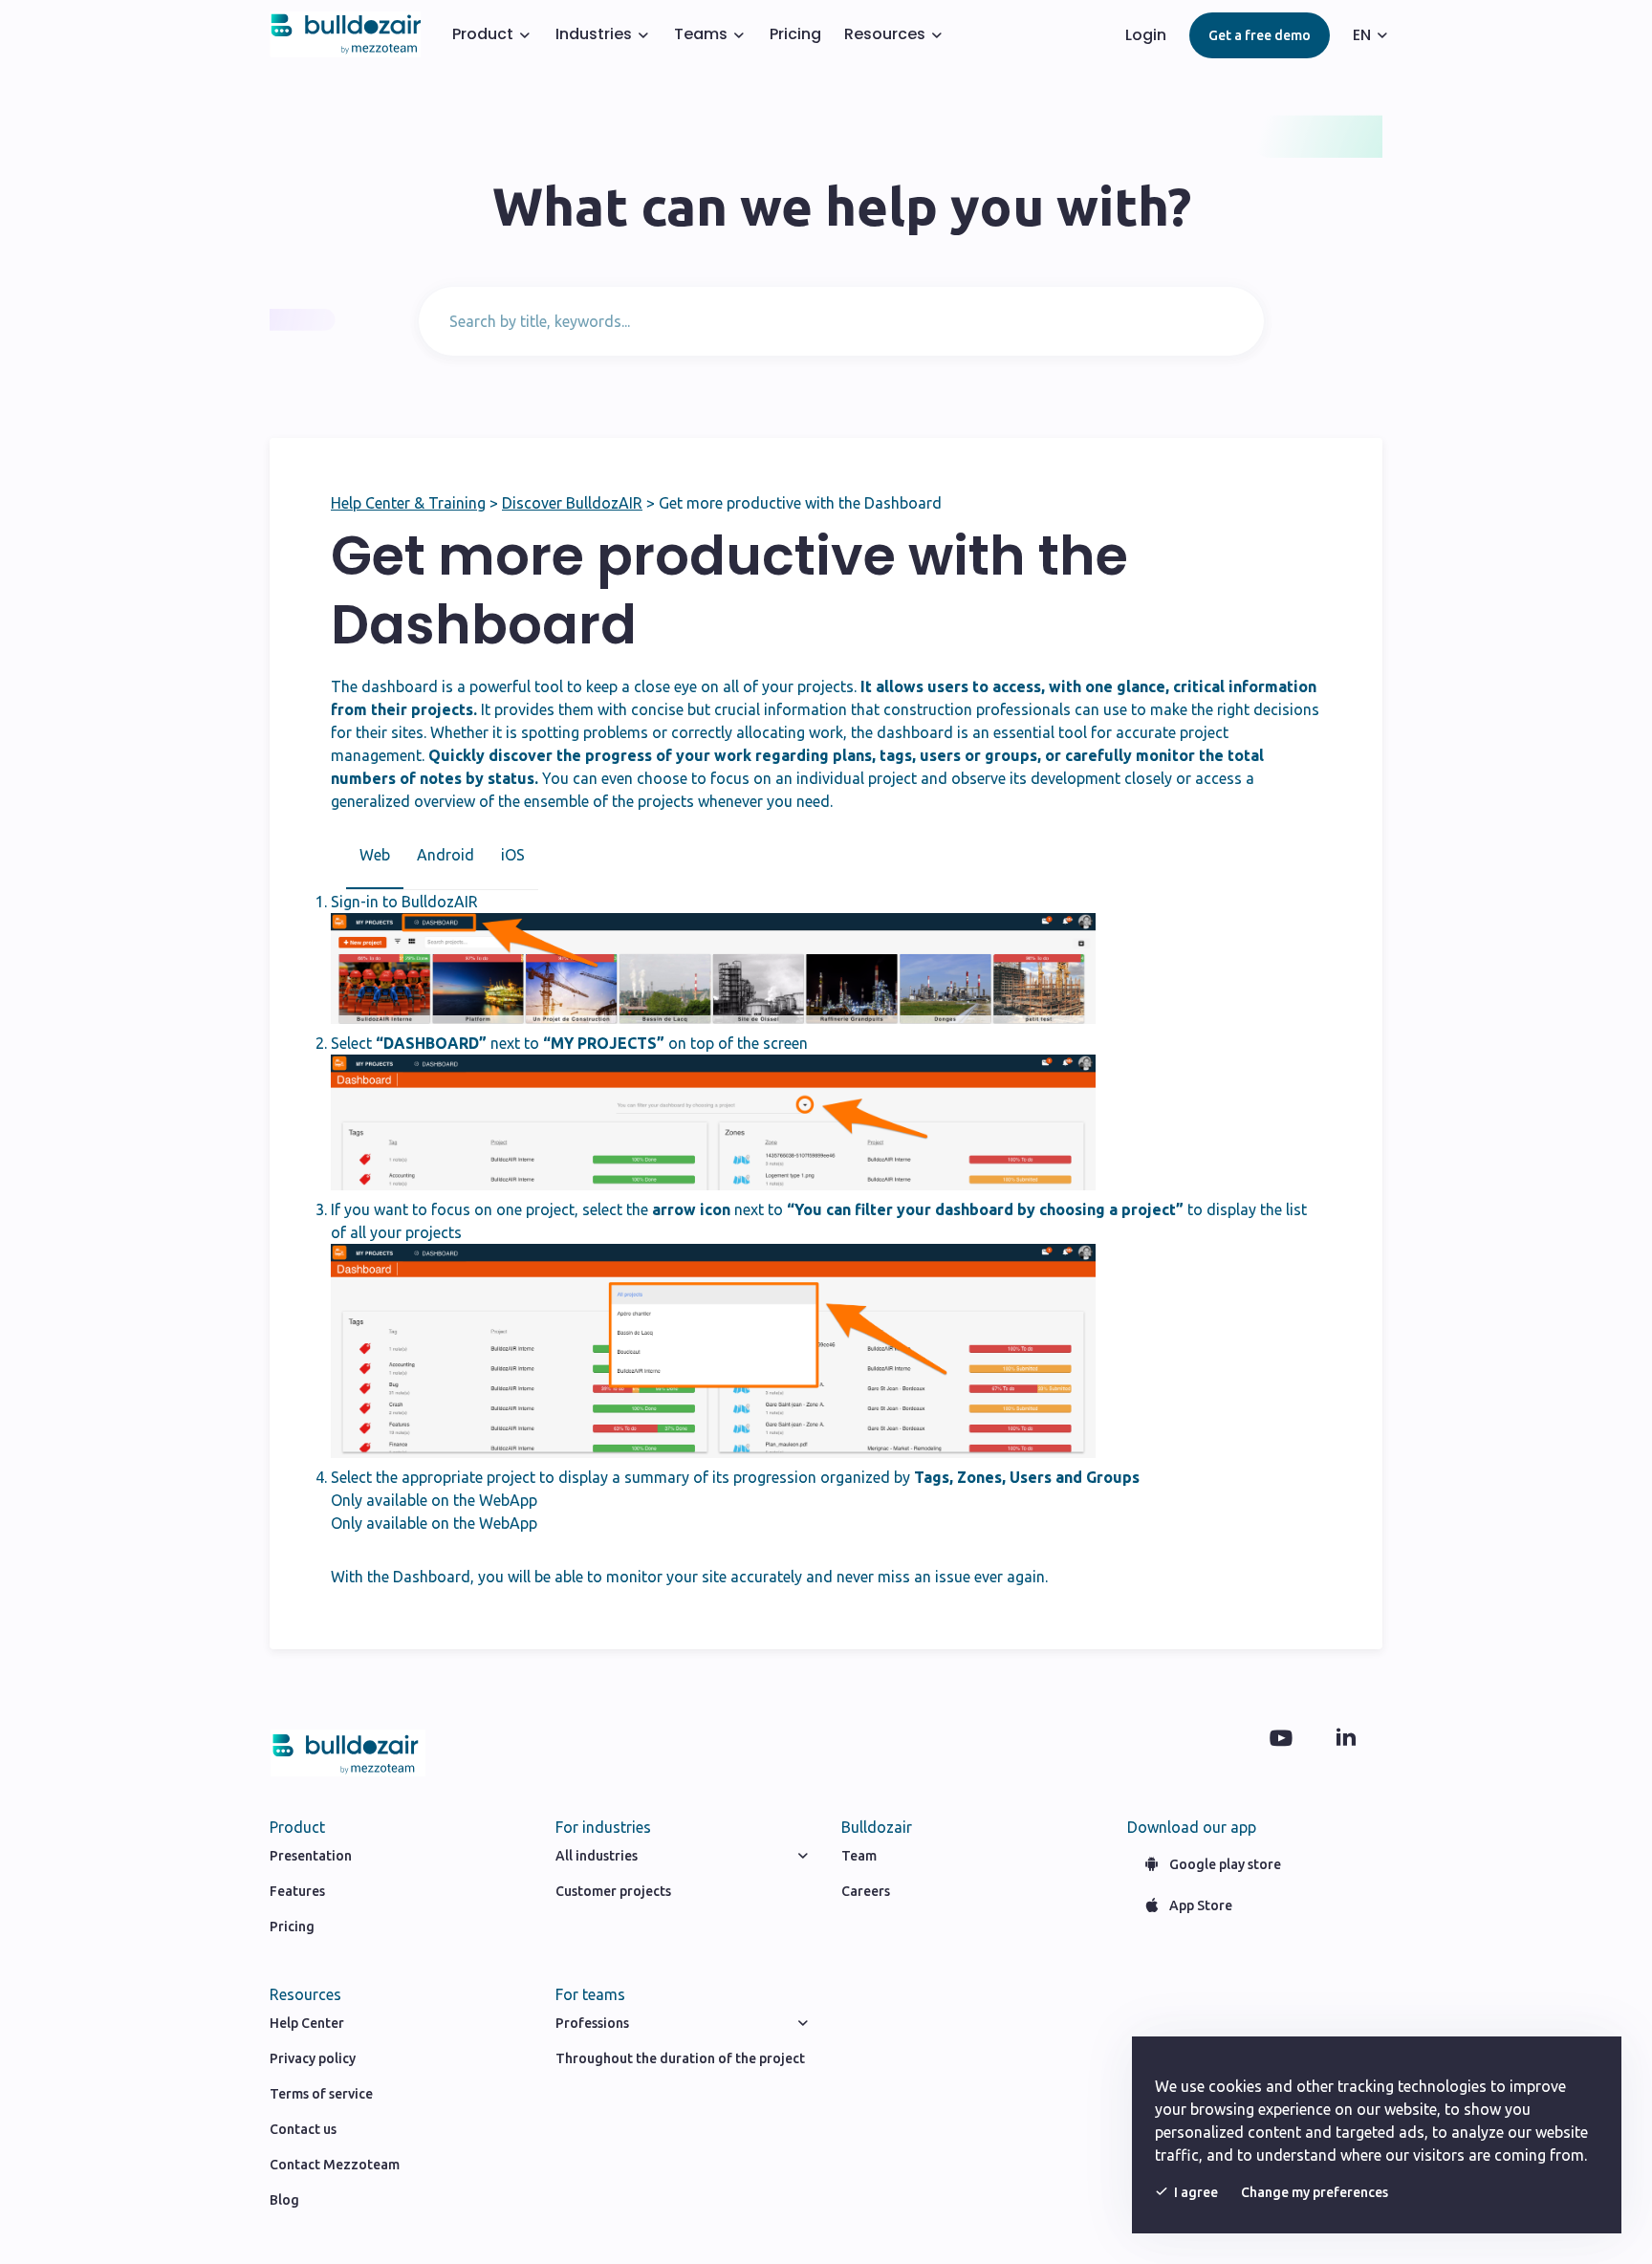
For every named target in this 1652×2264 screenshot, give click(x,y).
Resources (885, 34)
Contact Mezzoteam (335, 2165)
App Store (1201, 1905)
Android (446, 855)
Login (1146, 35)
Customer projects (613, 1891)
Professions (592, 2023)
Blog (284, 2200)
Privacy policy (313, 2058)
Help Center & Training (408, 503)
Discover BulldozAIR (572, 503)
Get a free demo (1260, 35)
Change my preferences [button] (1315, 2192)
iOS (513, 855)
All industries (597, 1856)
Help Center (307, 2023)
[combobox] (842, 321)
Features (297, 1891)
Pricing (795, 34)
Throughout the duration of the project (680, 2058)
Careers (866, 1891)
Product (483, 34)
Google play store (1225, 1864)
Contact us (303, 2129)
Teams (701, 34)
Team (859, 1856)
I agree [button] (1196, 2192)
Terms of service (321, 2094)
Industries (594, 34)
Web (375, 855)
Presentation (311, 1856)
